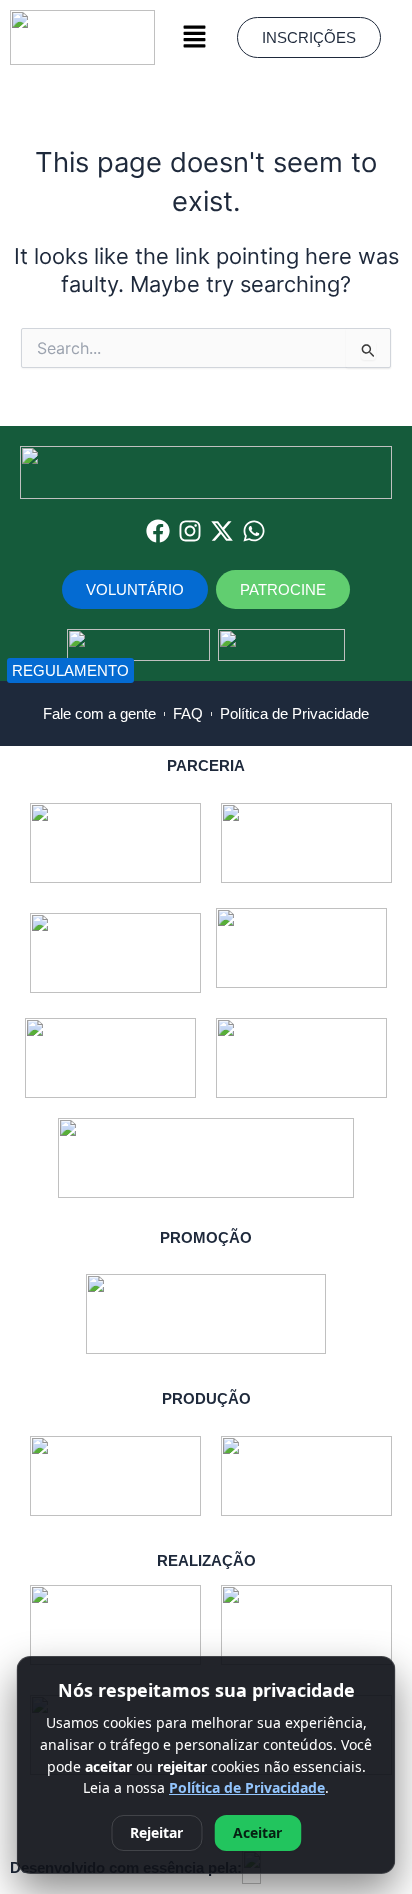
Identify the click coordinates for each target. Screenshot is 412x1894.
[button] (195, 37)
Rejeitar (156, 1832)
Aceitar (257, 1832)
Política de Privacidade (247, 1787)
